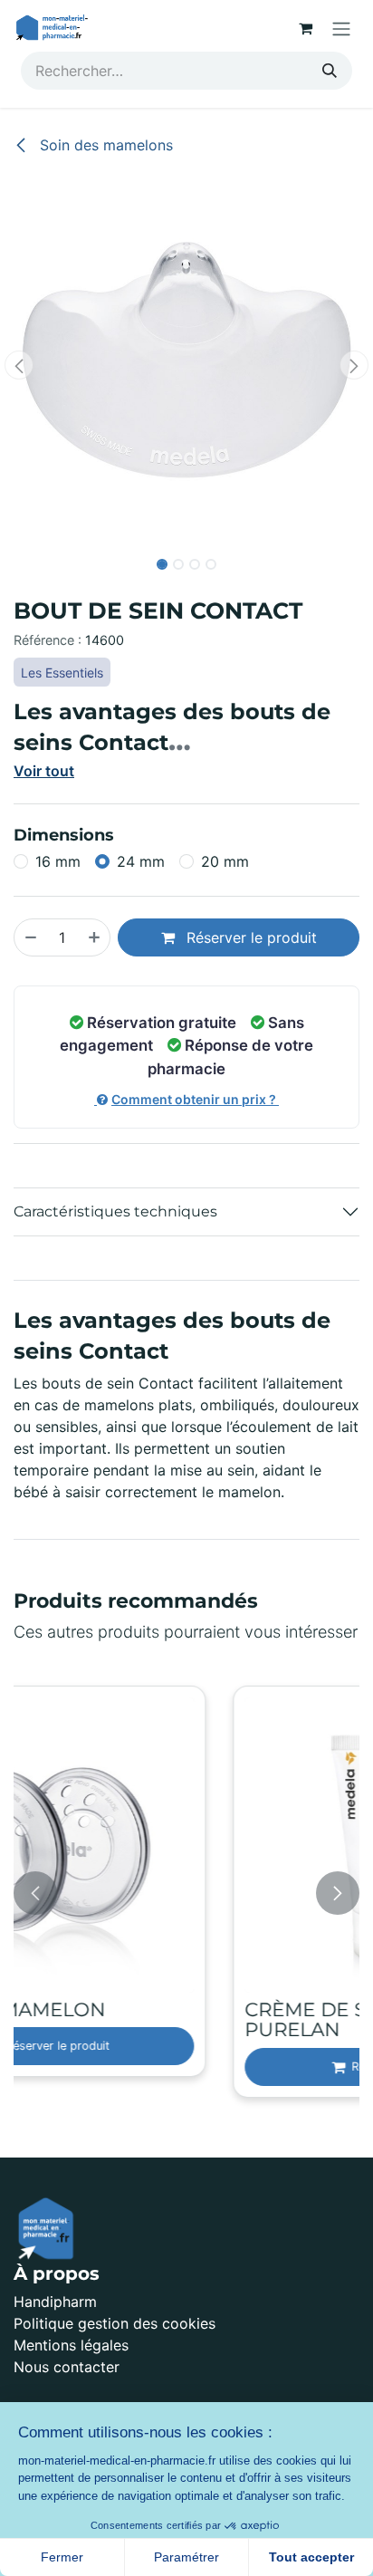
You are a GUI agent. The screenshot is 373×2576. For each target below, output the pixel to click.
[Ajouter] (95, 937)
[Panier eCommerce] (305, 28)
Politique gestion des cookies (115, 2323)
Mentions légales (71, 2345)
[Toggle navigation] (341, 28)
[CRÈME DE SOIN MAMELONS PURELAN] (195, 1845)
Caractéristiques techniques (115, 1211)
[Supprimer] (30, 937)
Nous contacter (67, 2367)
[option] (195, 1894)
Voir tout (44, 771)
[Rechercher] (330, 71)
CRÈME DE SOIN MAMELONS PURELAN (187, 2020)
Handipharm (55, 2302)
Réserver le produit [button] (249, 937)
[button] (19, 365)
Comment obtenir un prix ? (195, 1099)
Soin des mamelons (104, 145)
